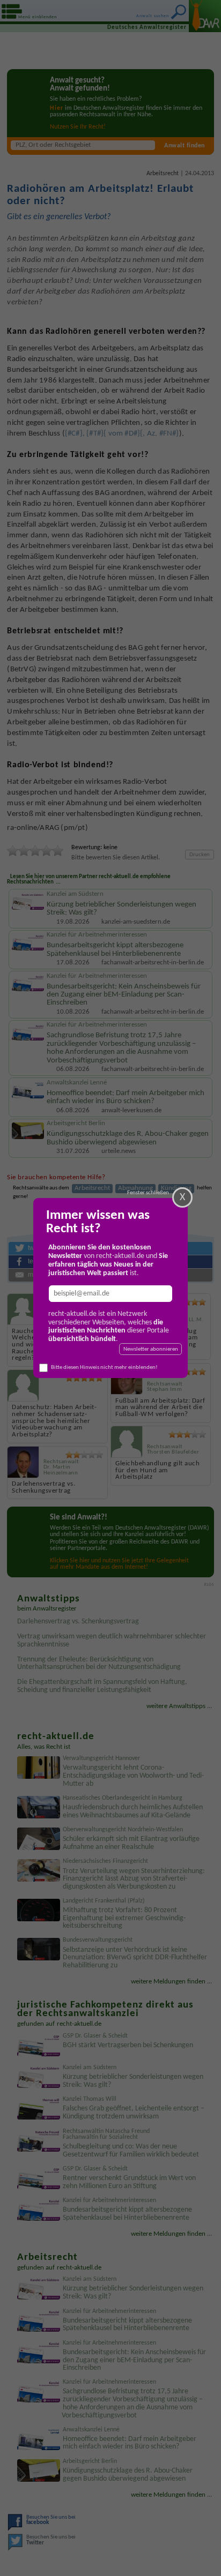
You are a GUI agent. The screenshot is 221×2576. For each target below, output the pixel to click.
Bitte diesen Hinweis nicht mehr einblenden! (104, 1368)
